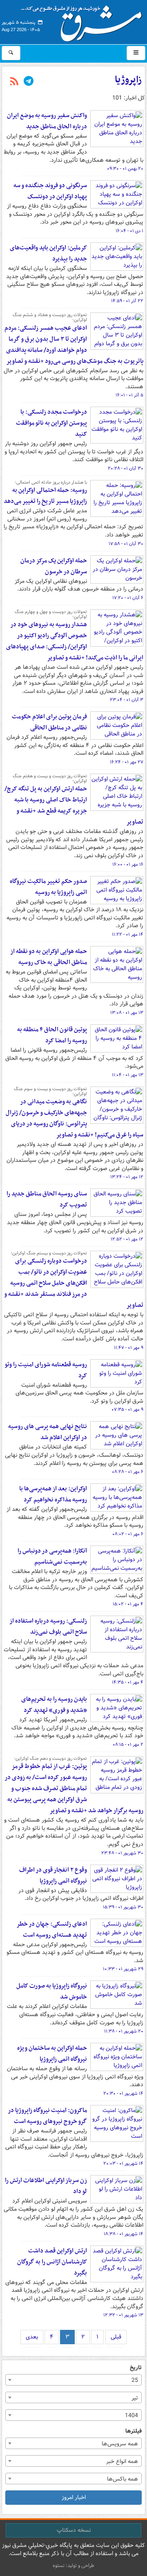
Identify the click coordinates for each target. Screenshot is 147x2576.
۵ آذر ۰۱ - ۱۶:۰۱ (129, 395)
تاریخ (136, 2368)
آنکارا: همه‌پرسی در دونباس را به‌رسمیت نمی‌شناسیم (52, 1556)
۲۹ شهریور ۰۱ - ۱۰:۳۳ (123, 1969)
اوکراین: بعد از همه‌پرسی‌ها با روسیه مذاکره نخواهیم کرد (53, 1494)
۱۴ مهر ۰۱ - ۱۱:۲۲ (128, 935)
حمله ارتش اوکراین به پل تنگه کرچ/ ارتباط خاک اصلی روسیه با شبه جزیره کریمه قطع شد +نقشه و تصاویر (74, 805)
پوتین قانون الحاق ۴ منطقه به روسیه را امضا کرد (52, 1035)
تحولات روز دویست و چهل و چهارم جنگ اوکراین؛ (51, 614)
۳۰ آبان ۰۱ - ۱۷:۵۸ (126, 544)
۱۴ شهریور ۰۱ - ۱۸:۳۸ (124, 2234)
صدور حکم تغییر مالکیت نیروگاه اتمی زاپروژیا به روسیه (48, 887)
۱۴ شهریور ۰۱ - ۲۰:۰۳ (123, 2164)
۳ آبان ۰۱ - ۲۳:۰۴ (127, 700)
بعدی (32, 2337)
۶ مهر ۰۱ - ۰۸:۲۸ (128, 1472)
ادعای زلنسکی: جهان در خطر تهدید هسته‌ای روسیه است (52, 1930)
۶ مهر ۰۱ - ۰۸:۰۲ (128, 1534)
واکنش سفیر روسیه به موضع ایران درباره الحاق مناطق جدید (47, 121)
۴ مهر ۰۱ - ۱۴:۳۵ (128, 1682)
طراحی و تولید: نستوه (73, 2566)
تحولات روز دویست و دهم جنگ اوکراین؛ (50, 1759)
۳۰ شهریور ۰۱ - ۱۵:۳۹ (123, 1907)
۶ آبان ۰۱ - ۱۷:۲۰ (128, 598)
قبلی (116, 2337)
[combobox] (73, 2380)
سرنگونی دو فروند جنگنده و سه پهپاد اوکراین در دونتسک (50, 191)
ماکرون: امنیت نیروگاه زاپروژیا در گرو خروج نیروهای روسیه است (47, 2116)
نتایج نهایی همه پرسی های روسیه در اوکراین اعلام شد (48, 1432)
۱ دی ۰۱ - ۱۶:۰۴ (129, 231)
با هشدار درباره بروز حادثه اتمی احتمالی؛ (51, 482)
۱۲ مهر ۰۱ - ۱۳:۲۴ (127, 1177)
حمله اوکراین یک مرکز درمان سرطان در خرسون (54, 566)
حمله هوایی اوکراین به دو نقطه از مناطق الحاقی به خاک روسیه (49, 957)
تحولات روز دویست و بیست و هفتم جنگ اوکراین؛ (50, 779)
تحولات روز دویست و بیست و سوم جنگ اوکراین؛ (50, 1091)
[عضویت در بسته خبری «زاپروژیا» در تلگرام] (29, 82)
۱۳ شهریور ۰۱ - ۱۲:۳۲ (123, 2315)
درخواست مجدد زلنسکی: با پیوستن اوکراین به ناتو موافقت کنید (51, 423)
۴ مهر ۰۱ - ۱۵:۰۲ (128, 1604)
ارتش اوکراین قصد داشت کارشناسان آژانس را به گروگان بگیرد (52, 2262)
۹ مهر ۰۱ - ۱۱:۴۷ (129, 1348)
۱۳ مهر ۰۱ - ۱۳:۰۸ (127, 1013)
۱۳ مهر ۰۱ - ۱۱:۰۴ (128, 1075)
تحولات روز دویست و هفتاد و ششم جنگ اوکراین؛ (50, 317)
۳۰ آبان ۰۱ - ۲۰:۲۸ (126, 469)
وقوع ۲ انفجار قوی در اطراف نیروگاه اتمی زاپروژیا (53, 1875)
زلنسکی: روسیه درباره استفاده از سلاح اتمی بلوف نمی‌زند (48, 1626)
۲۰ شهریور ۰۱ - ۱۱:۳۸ (124, 2031)
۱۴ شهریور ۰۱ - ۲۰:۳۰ (123, 2094)
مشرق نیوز (84, 20)
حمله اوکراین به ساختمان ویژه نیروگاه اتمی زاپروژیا (52, 2054)
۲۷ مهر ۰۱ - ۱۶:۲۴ (127, 762)
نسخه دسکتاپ (74, 2530)
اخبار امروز (74, 2497)
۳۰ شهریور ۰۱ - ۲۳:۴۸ (122, 1853)
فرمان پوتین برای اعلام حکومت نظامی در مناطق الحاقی (49, 722)
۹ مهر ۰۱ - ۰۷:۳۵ (127, 1410)
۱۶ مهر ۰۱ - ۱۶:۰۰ (128, 865)
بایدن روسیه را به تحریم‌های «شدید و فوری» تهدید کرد (54, 1705)
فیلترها (134, 2431)
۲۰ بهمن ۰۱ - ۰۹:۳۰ (125, 169)
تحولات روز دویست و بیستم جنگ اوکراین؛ (49, 1253)
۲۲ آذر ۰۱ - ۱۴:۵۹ (127, 301)
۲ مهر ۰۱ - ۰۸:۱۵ (128, 1745)
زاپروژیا (128, 80)
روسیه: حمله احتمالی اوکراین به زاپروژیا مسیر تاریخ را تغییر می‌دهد (45, 496)
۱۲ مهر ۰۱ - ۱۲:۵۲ (127, 1239)
